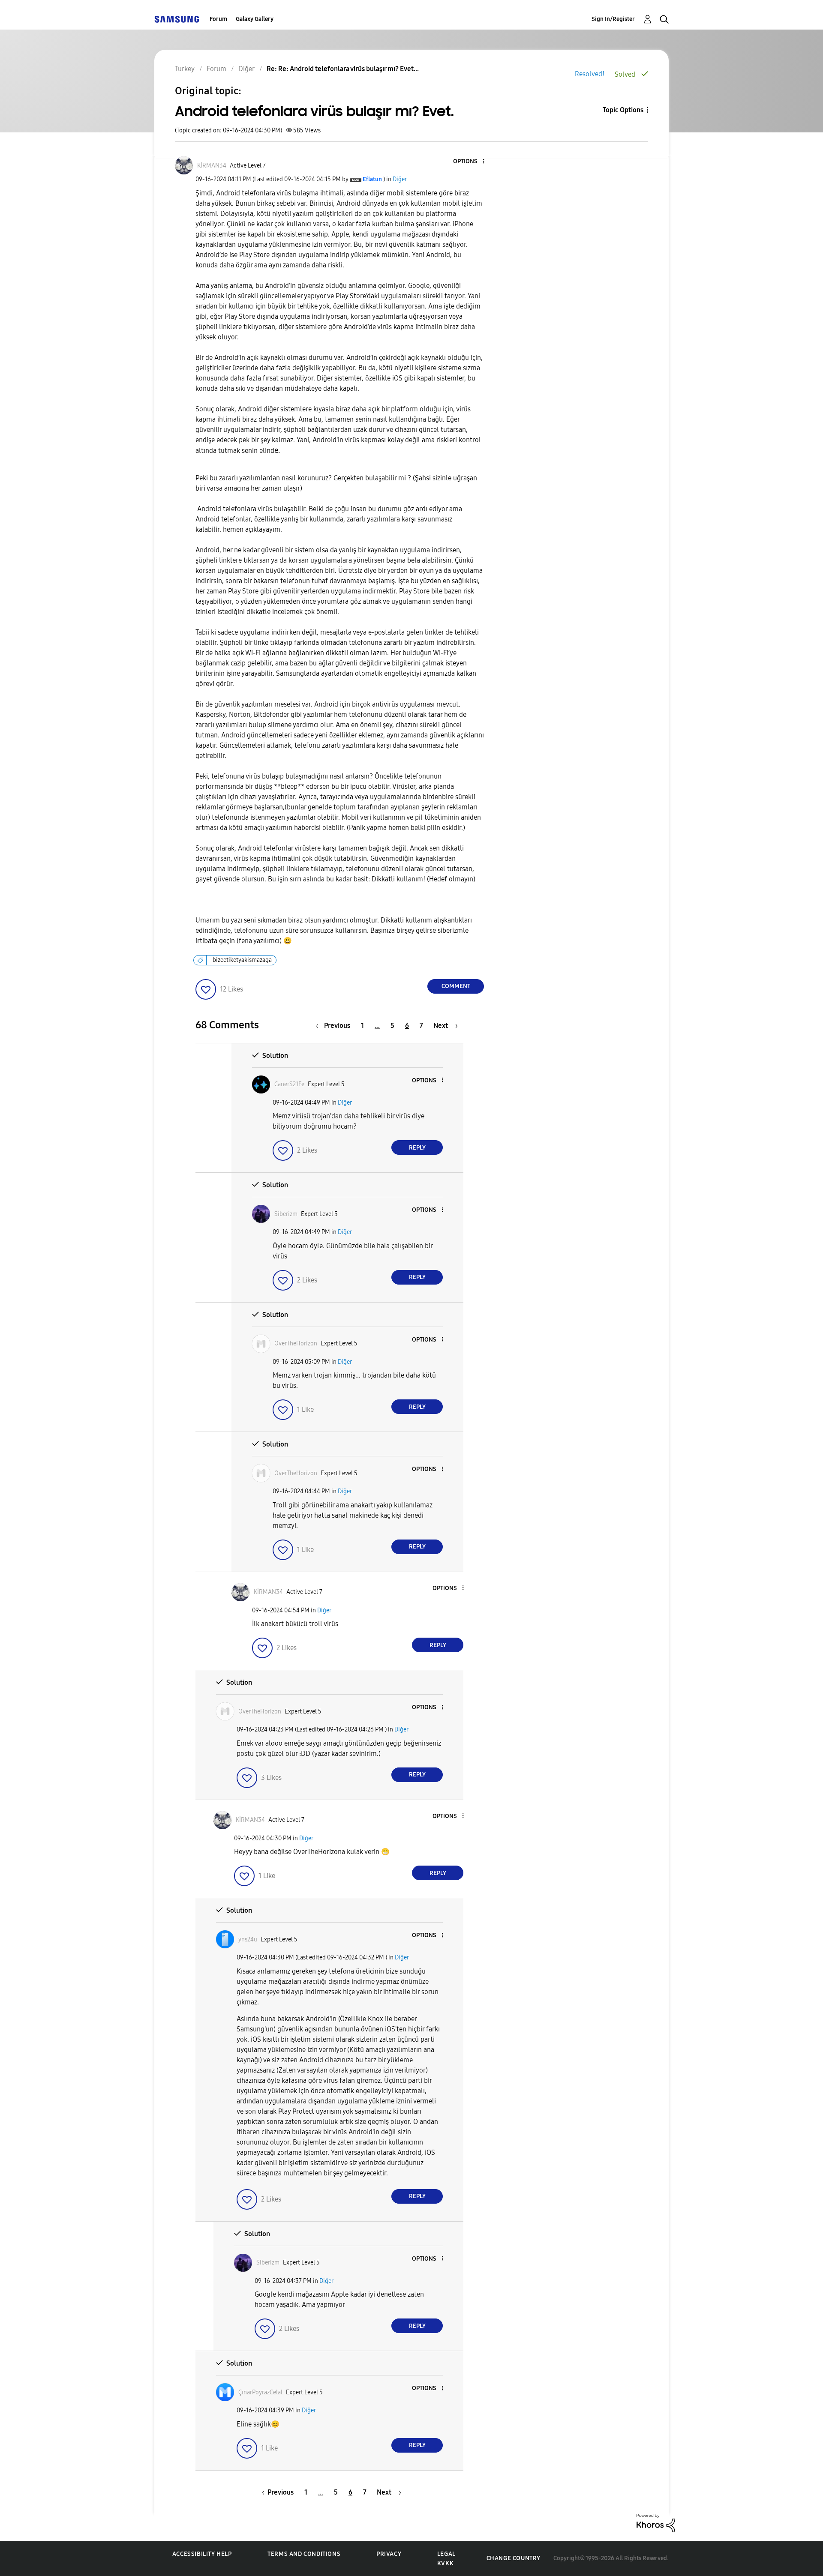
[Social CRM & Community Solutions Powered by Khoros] (656, 2522)
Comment (456, 986)
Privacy (389, 2554)
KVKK (445, 2563)
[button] (469, 162)
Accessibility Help (202, 2554)
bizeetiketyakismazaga (242, 960)
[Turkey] (177, 19)
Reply (417, 1148)
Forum (218, 19)
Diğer (400, 179)
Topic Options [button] (623, 110)
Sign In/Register (613, 19)
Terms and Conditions (304, 2554)
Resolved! (590, 74)
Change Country (514, 2558)
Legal (446, 2554)
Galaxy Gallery (255, 19)
